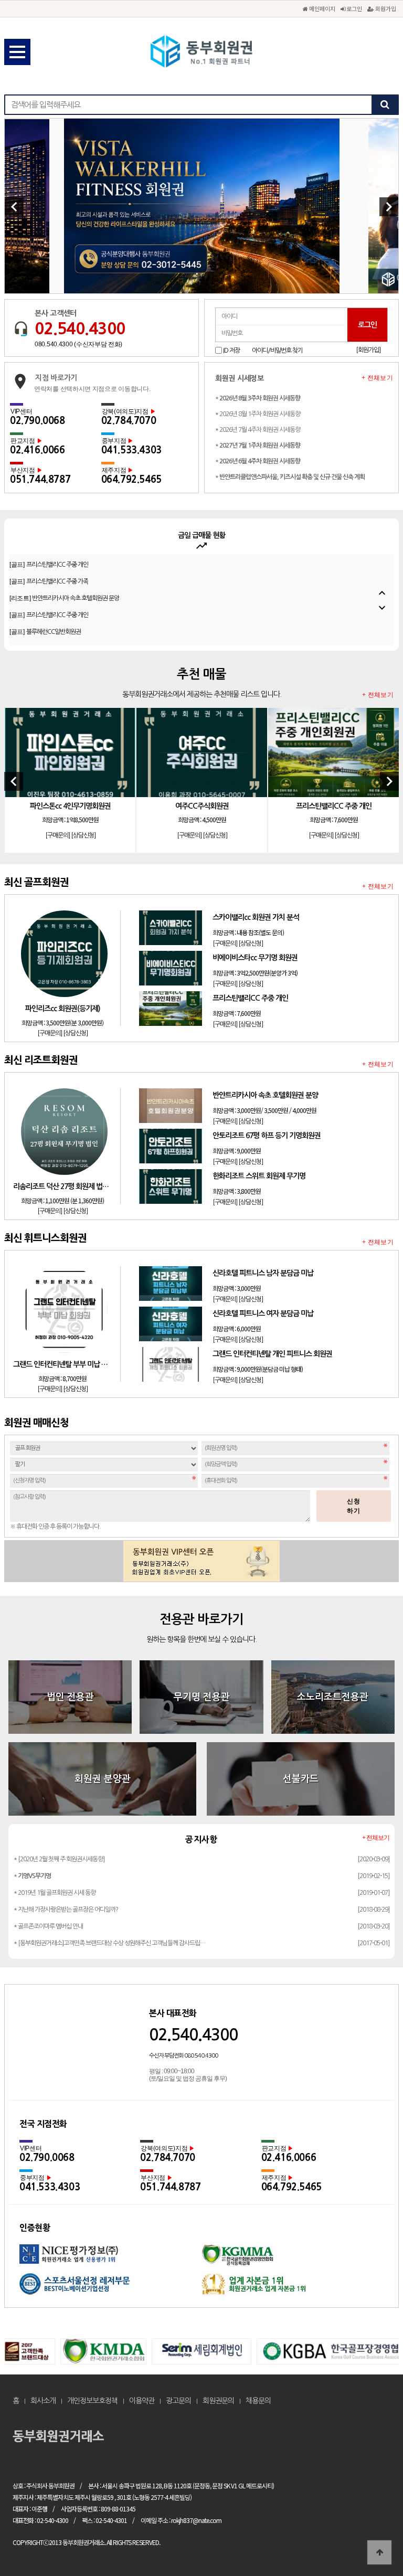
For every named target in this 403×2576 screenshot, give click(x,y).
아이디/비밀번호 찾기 (277, 351)
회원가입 (385, 8)
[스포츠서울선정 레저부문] (110, 2288)
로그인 (353, 8)
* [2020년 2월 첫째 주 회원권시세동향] (59, 1859)
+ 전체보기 (377, 378)
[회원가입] (368, 350)
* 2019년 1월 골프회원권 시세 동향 (55, 1893)
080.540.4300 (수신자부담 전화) (78, 344)
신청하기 (354, 1506)
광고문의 (178, 2401)
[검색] (385, 105)
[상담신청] (83, 835)
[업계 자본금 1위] (293, 2288)
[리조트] (64, 565)
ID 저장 (231, 351)
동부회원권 (201, 52)
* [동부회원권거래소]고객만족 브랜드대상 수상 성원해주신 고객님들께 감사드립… (109, 1943)
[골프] (49, 581)
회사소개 (43, 2401)
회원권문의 (218, 2401)
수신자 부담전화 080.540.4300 (183, 2056)
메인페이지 (321, 8)
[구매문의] (57, 835)
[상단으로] (379, 2552)
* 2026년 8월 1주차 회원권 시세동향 (258, 414)
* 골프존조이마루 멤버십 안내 (48, 1926)
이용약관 (142, 2401)
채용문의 (258, 2401)
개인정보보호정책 (92, 2401)
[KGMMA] (293, 2259)
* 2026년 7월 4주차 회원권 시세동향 (258, 430)
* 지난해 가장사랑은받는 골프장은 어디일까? (66, 1910)
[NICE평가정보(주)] (110, 2259)
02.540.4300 (80, 328)
